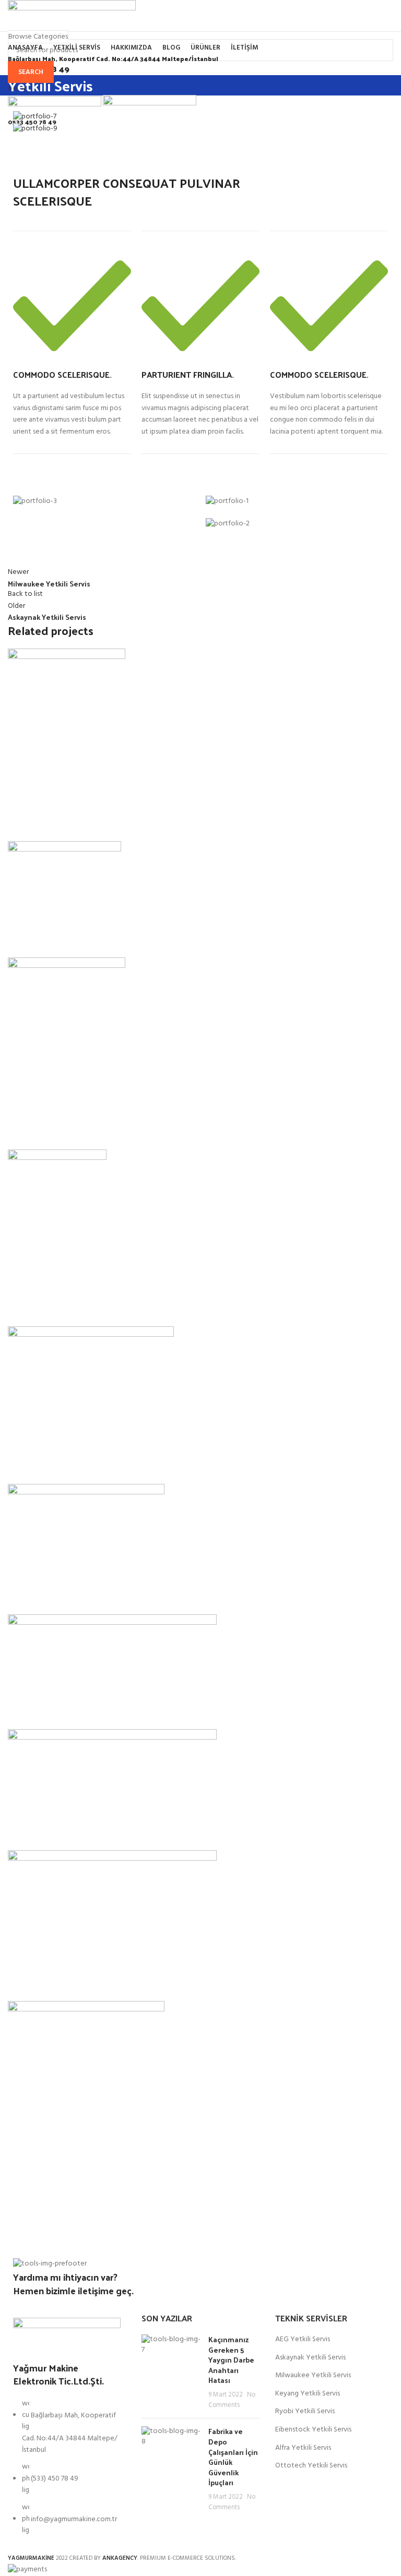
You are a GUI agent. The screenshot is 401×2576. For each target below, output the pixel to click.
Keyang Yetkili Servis (308, 2394)
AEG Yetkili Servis (303, 2340)
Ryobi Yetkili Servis (305, 2412)
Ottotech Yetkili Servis (311, 2466)
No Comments (232, 2400)
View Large (21, 779)
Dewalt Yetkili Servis (60, 1982)
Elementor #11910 (54, 1465)
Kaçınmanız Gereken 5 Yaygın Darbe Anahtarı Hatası (231, 2360)
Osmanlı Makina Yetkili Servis (81, 822)
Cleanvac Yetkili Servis (64, 1308)
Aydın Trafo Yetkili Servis (72, 939)
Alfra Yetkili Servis (303, 2448)
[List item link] (67, 2473)
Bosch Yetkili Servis (58, 2213)
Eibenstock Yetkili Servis (313, 2430)
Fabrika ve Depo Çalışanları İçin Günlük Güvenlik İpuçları (233, 2457)
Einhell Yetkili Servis (59, 1710)
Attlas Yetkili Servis (57, 1131)
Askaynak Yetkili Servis (310, 2358)
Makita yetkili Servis (58, 1831)
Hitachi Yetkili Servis (60, 1596)
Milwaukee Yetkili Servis (313, 2376)
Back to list (25, 594)
